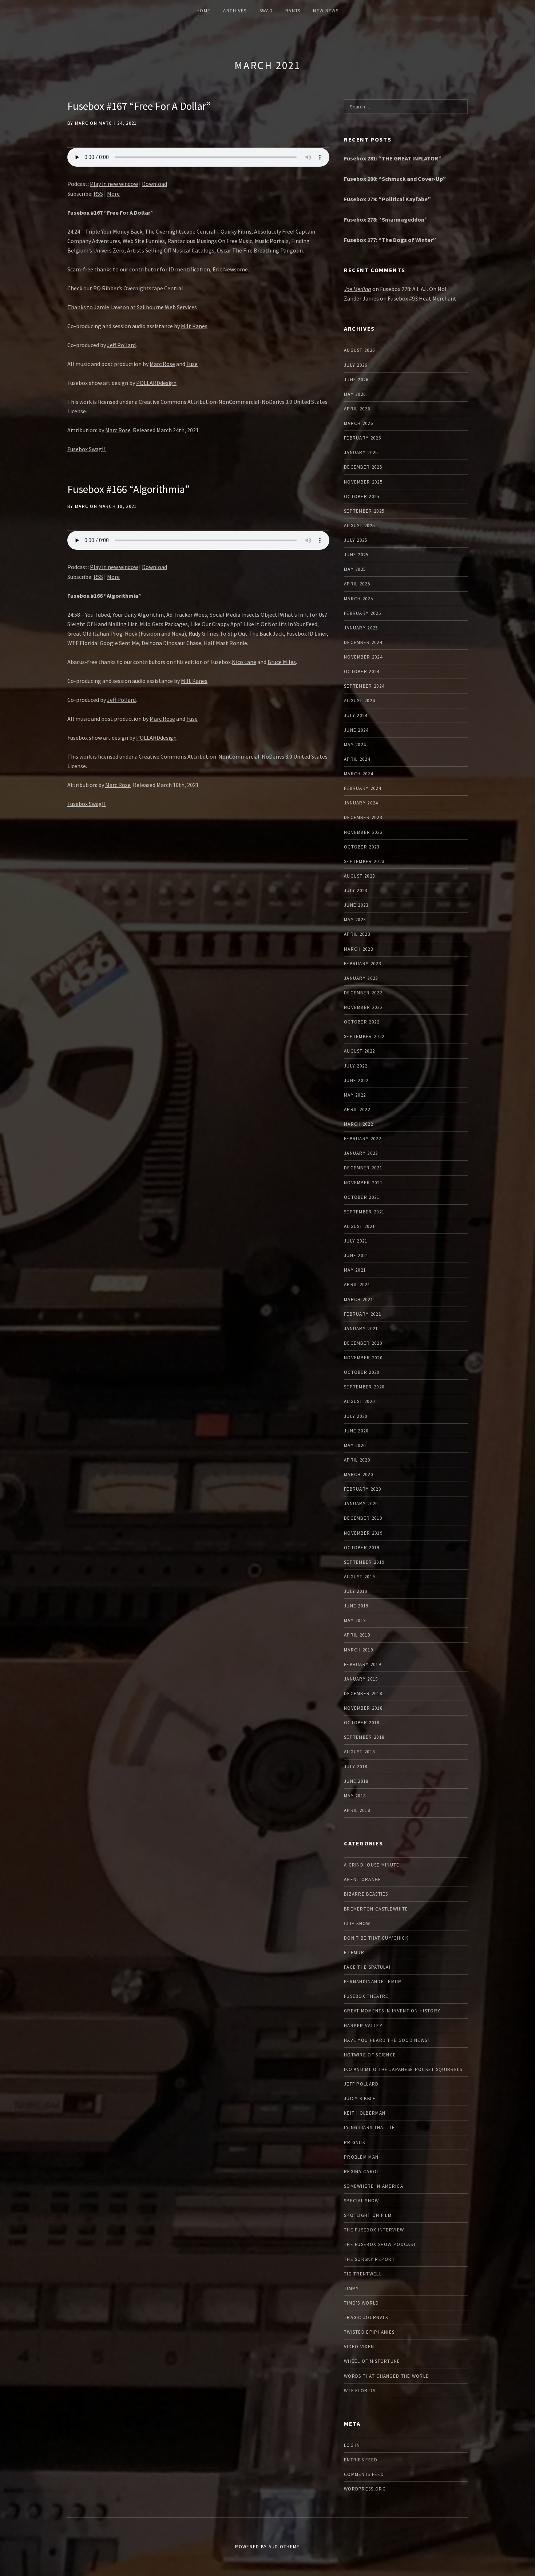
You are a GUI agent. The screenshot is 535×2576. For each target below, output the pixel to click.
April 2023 (357, 934)
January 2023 (361, 978)
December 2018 (363, 1694)
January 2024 (361, 803)
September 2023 (364, 861)
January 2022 (361, 1153)
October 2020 (362, 1372)
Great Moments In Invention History (392, 2011)
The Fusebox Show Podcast (380, 2244)
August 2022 (359, 1051)
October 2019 (362, 1548)
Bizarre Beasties (366, 1894)
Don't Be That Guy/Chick (376, 1938)
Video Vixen (359, 2347)
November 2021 (363, 1183)
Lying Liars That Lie (369, 2128)
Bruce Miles (282, 662)
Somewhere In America (374, 2186)
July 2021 (356, 1241)
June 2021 (356, 1255)
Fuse (192, 364)
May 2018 (355, 1796)
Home (203, 11)
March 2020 (358, 1474)
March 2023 (358, 949)
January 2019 (361, 1679)
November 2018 (363, 1708)
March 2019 (358, 1650)
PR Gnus (354, 2142)
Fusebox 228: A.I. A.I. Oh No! (413, 289)
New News (326, 11)
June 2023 (356, 905)
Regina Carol (362, 2172)
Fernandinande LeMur (373, 1982)
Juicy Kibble (360, 2098)
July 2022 (356, 1066)
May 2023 (355, 920)
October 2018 (362, 1723)
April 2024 (357, 759)
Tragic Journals (366, 2317)
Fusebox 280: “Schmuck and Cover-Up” (395, 179)
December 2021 (363, 1168)
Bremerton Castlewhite (376, 1909)
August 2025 (359, 526)
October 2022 (362, 1022)
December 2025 (363, 467)
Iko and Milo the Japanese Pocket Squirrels (403, 2069)
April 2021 (357, 1285)
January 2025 (361, 628)
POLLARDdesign (156, 383)
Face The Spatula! (367, 1967)
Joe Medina (358, 289)
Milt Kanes (194, 326)
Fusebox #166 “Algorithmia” (128, 489)
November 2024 (363, 657)
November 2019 (363, 1533)
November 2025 (363, 482)
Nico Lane (244, 662)
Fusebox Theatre (366, 1996)
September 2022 (364, 1036)
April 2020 (357, 1460)
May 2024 (355, 745)
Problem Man (361, 2157)
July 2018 (356, 1767)
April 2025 (357, 584)
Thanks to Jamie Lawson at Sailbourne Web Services (132, 307)
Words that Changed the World (387, 2376)
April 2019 (357, 1635)
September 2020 (364, 1387)
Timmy (352, 2288)
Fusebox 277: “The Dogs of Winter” (390, 240)
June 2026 (356, 380)
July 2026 (356, 365)
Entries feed (361, 2460)
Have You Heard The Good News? (387, 2040)
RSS (98, 194)
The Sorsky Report (369, 2259)
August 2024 (359, 701)
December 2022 (363, 993)
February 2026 (362, 438)
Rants (293, 11)
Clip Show (357, 1923)
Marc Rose (162, 364)
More (113, 194)
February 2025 (362, 613)
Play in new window (114, 184)
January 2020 (361, 1504)
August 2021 (359, 1226)
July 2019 (356, 1591)
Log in (352, 2445)
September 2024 (364, 686)
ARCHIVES (235, 11)
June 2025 (356, 555)
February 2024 (362, 788)
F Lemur (354, 1953)
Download (154, 184)
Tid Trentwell (363, 2274)
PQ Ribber (106, 288)
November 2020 (363, 1358)
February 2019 (362, 1664)
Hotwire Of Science (370, 2055)
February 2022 (362, 1139)
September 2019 (364, 1562)
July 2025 (356, 540)
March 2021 (267, 65)
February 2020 (362, 1489)
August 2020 (359, 1401)
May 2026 (355, 394)
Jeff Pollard (121, 345)
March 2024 (358, 774)
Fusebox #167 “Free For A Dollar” (139, 106)
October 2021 (362, 1197)
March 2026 (358, 423)
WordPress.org (365, 2489)
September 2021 (364, 1212)
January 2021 (361, 1329)
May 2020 (355, 1445)
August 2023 (359, 876)
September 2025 (364, 511)
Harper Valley (363, 2026)
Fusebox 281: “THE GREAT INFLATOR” (393, 158)
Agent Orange (363, 1879)
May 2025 (355, 569)
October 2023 (362, 847)
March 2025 (358, 599)
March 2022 (358, 1124)
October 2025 (362, 496)
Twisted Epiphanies (369, 2332)
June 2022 (356, 1080)
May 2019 (355, 1620)
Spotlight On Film (368, 2215)
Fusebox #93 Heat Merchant (422, 298)
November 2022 (363, 1007)
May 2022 (355, 1095)
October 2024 (362, 671)
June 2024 (356, 730)
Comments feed (364, 2474)
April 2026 (357, 409)
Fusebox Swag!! (87, 449)
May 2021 (355, 1270)
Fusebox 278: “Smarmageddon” (386, 219)
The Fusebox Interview (374, 2230)
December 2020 (363, 1343)
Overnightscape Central (153, 288)
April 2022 (357, 1110)
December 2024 (363, 642)
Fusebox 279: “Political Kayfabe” (387, 199)
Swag (266, 11)
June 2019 (356, 1606)
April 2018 (357, 1810)
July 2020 (356, 1416)
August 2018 (359, 1752)
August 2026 (359, 350)
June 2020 (356, 1431)
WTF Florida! (361, 2391)
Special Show (362, 2201)
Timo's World (362, 2303)
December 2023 (363, 817)
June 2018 (356, 1781)
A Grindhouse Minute (372, 1865)
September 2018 (364, 1737)
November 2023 (363, 832)
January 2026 (361, 452)
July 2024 (356, 715)
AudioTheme (284, 2547)
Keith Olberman (365, 2113)
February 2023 (362, 964)
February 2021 (362, 1314)
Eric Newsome (230, 269)
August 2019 (359, 1577)
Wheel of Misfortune (372, 2361)
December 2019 (363, 1518)
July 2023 (356, 891)
